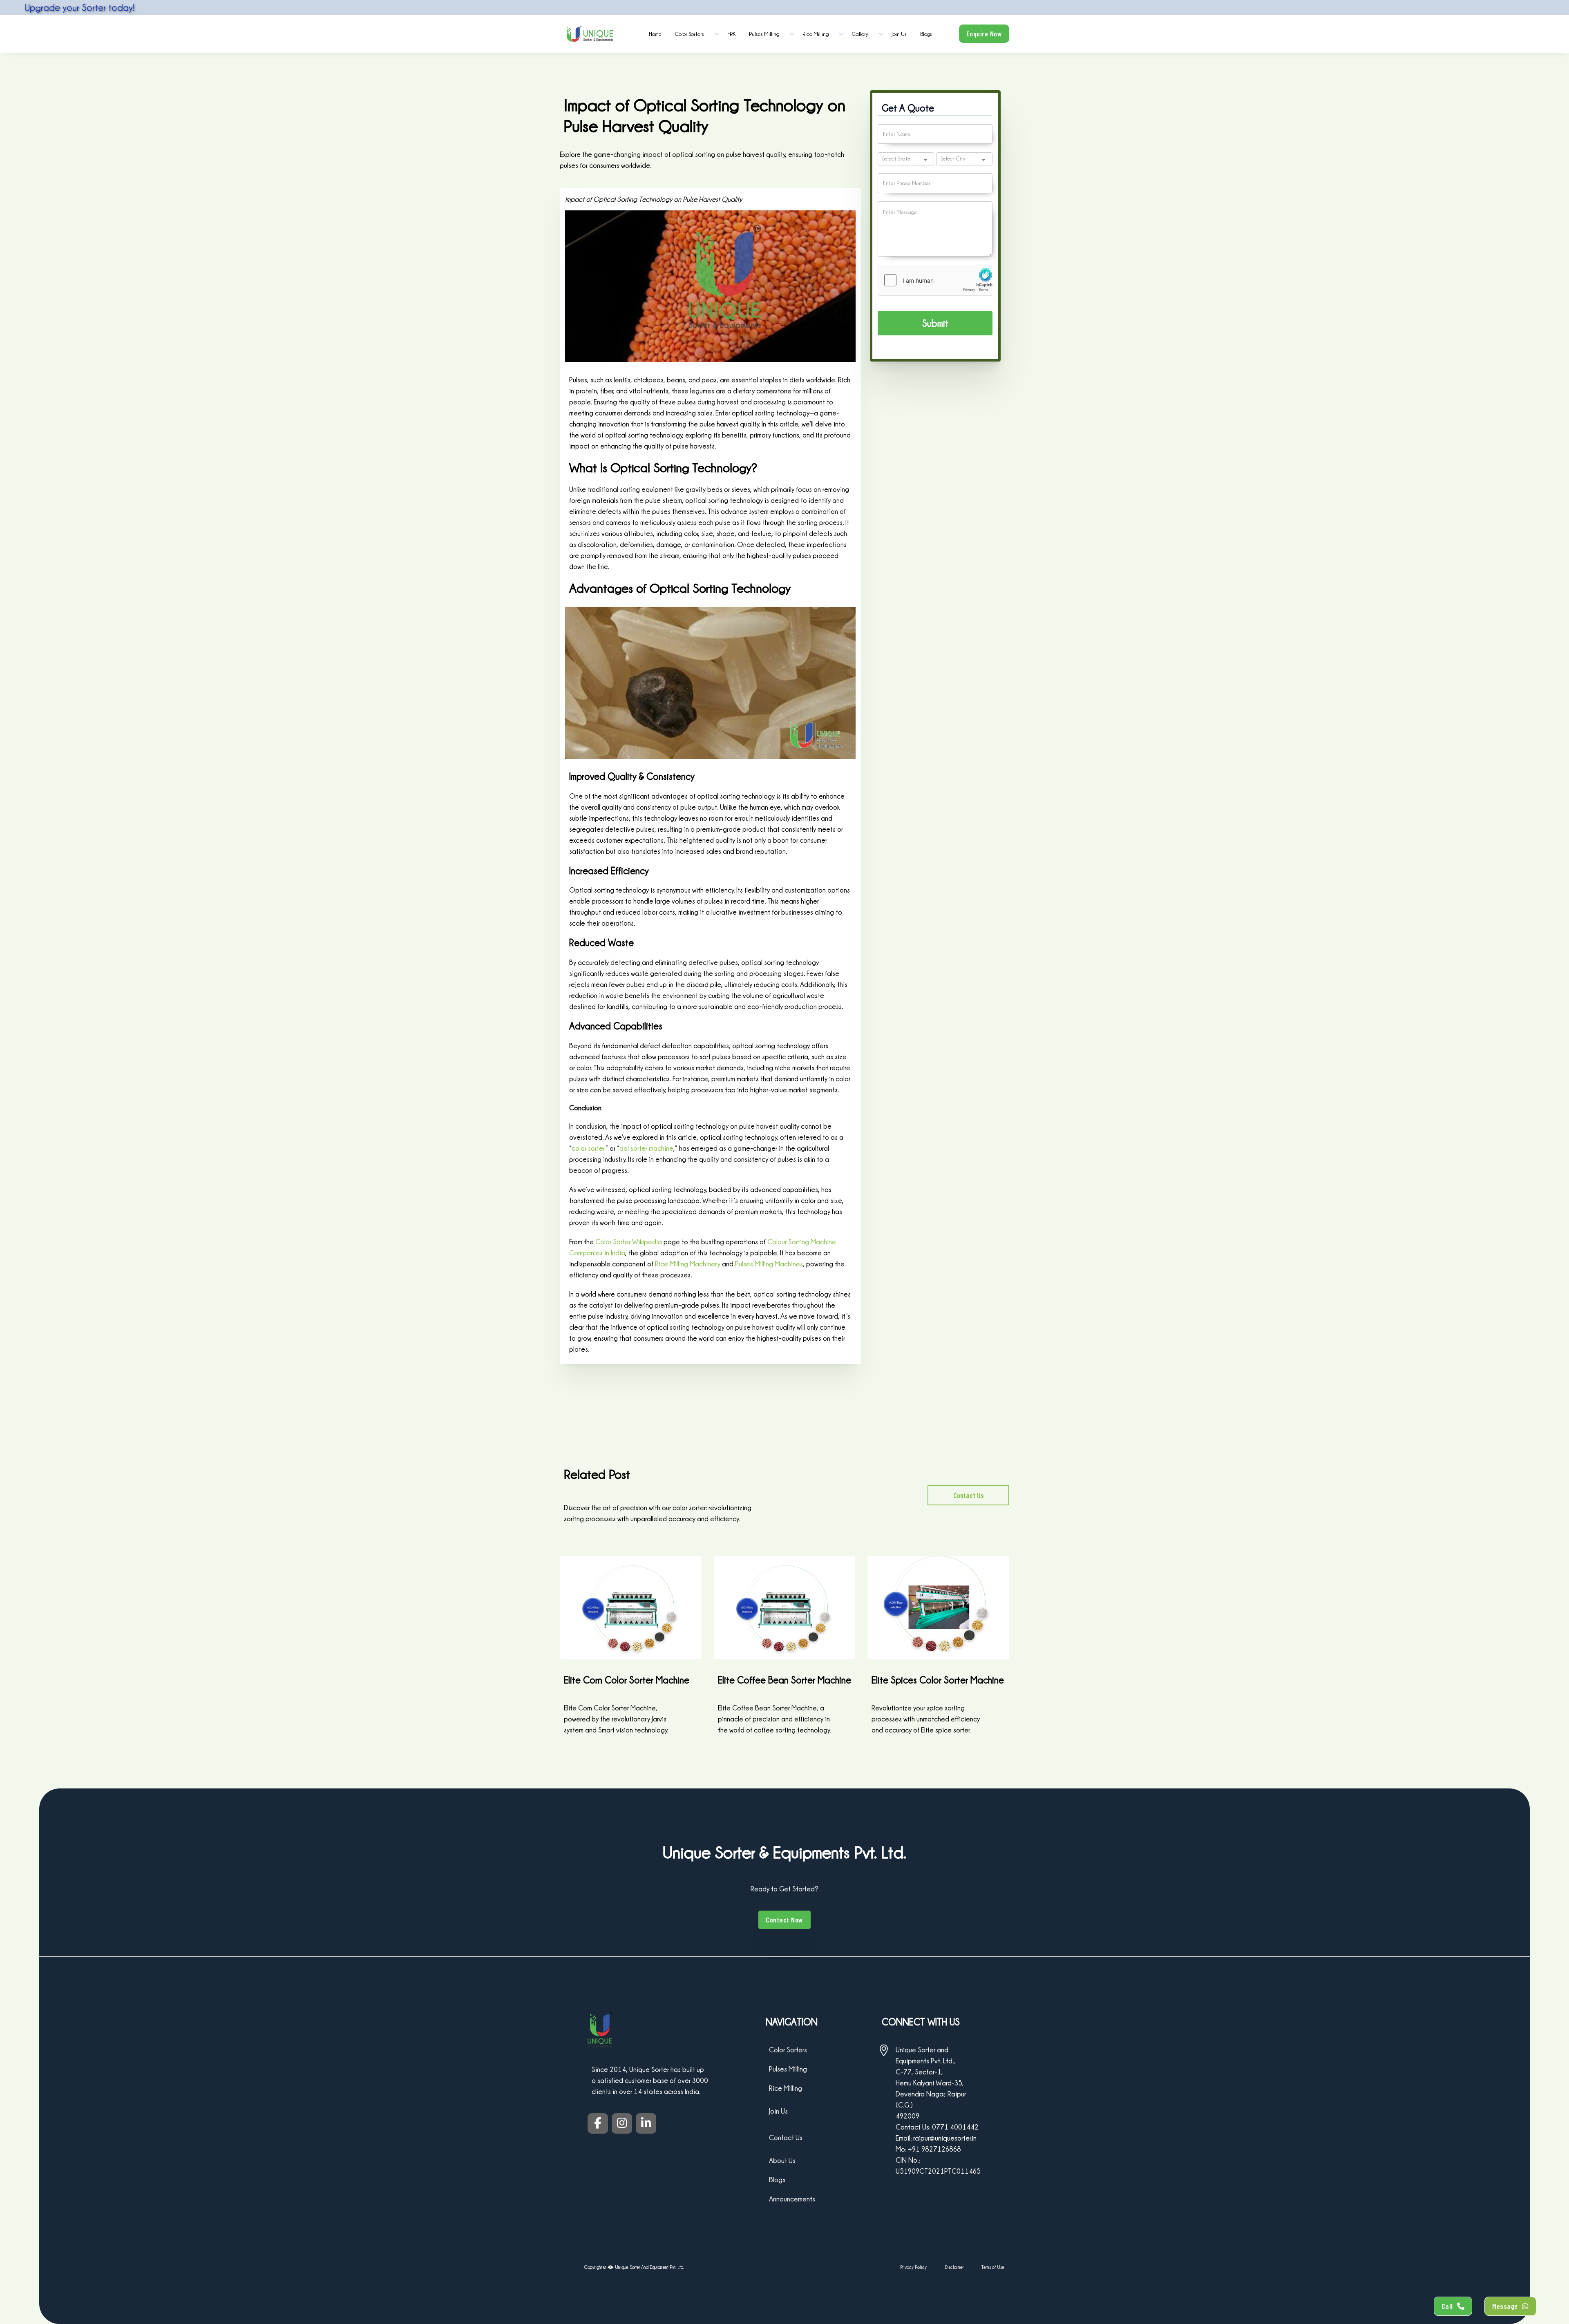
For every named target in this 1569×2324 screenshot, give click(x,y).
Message (1505, 2306)
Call (1447, 2306)
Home (655, 34)
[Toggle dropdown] (717, 34)
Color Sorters (690, 34)
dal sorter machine (646, 1148)
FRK (731, 34)
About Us (782, 2160)
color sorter (588, 1148)
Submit (935, 323)
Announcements (792, 2199)
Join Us (899, 34)
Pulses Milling (764, 34)
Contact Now (784, 1920)
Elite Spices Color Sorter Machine (938, 1680)
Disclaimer (954, 2267)
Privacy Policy (913, 2267)
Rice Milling (816, 34)
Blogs (926, 34)
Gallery (860, 34)
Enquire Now (984, 33)
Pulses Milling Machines (769, 1264)
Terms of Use (993, 2267)
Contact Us (969, 1495)
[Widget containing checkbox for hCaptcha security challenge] (935, 280)
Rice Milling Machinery (688, 1264)
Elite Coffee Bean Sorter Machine (784, 1680)
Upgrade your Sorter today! (223, 7)
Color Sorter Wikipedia (629, 1242)
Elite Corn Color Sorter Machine (627, 1680)
